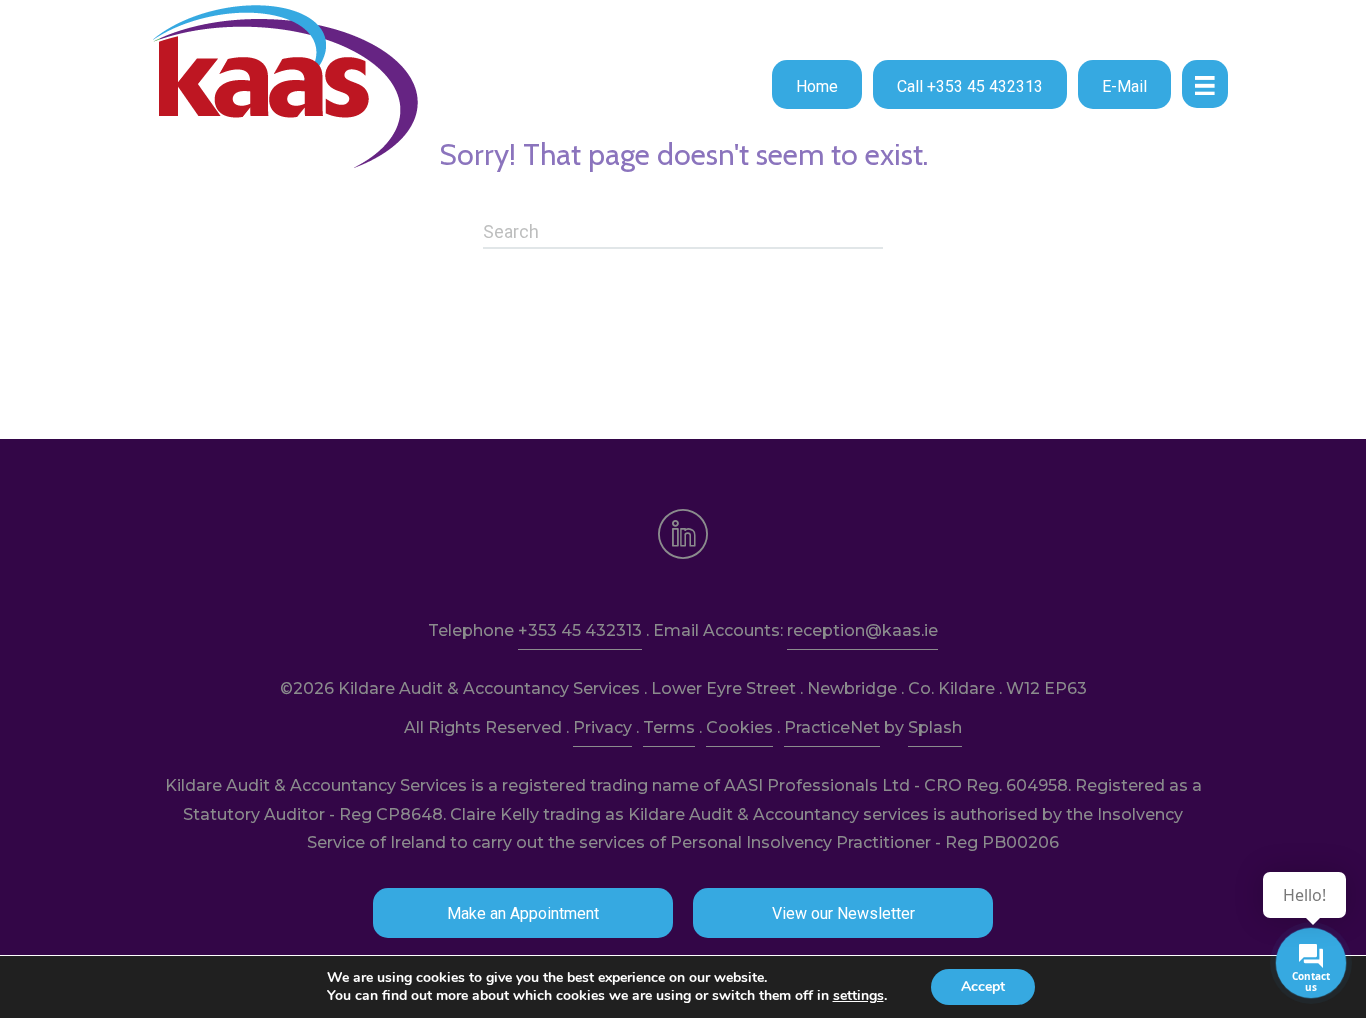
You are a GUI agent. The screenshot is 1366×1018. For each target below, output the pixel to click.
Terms (669, 727)
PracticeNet (832, 727)
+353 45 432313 (580, 630)
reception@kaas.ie (862, 630)
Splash (935, 727)
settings (858, 996)
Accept (983, 986)
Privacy (602, 727)
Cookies (739, 727)
